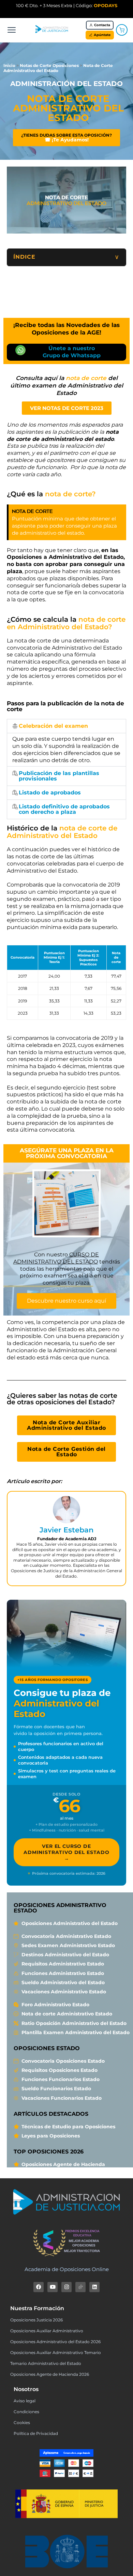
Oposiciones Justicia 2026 (36, 2320)
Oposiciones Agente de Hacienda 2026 (50, 2374)
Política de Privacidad (36, 2433)
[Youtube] (53, 2287)
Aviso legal (25, 2401)
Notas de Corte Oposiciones (49, 65)
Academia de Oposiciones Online (67, 2269)
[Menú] (12, 30)
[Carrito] (122, 30)
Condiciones (26, 2412)
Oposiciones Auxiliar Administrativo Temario (56, 2352)
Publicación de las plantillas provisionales (59, 776)
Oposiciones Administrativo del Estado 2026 (55, 2342)
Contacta (102, 25)
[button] (66, 726)
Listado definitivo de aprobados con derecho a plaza (64, 809)
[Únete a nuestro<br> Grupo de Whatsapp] (20, 350)
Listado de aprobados (50, 793)
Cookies (22, 2423)
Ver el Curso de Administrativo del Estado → (66, 1852)
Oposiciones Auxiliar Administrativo (47, 2331)
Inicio (9, 65)
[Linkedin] (94, 2287)
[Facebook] (39, 2287)
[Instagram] (66, 2287)
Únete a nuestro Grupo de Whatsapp (72, 352)
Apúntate (102, 35)
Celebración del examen (53, 726)
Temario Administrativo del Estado (46, 2363)
